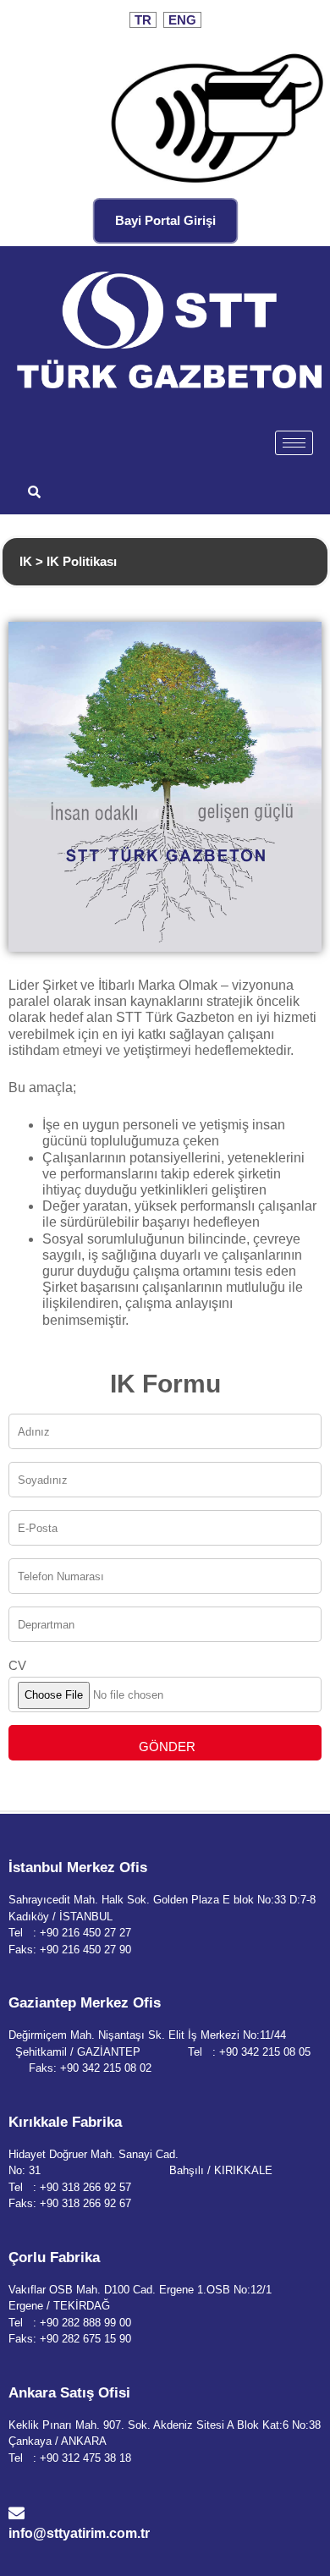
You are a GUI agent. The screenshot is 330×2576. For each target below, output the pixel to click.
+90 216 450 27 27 (85, 1933)
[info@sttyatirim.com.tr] (16, 2513)
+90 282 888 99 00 (85, 2323)
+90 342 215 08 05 (265, 2052)
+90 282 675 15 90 (85, 2339)
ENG (182, 20)
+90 (51, 2458)
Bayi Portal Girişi (165, 220)
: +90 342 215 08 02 (102, 2068)
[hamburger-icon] (294, 443)
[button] (34, 493)
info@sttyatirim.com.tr (79, 2533)
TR (143, 20)
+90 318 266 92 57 (85, 2187)
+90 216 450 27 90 (85, 1950)
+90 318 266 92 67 (85, 2203)
